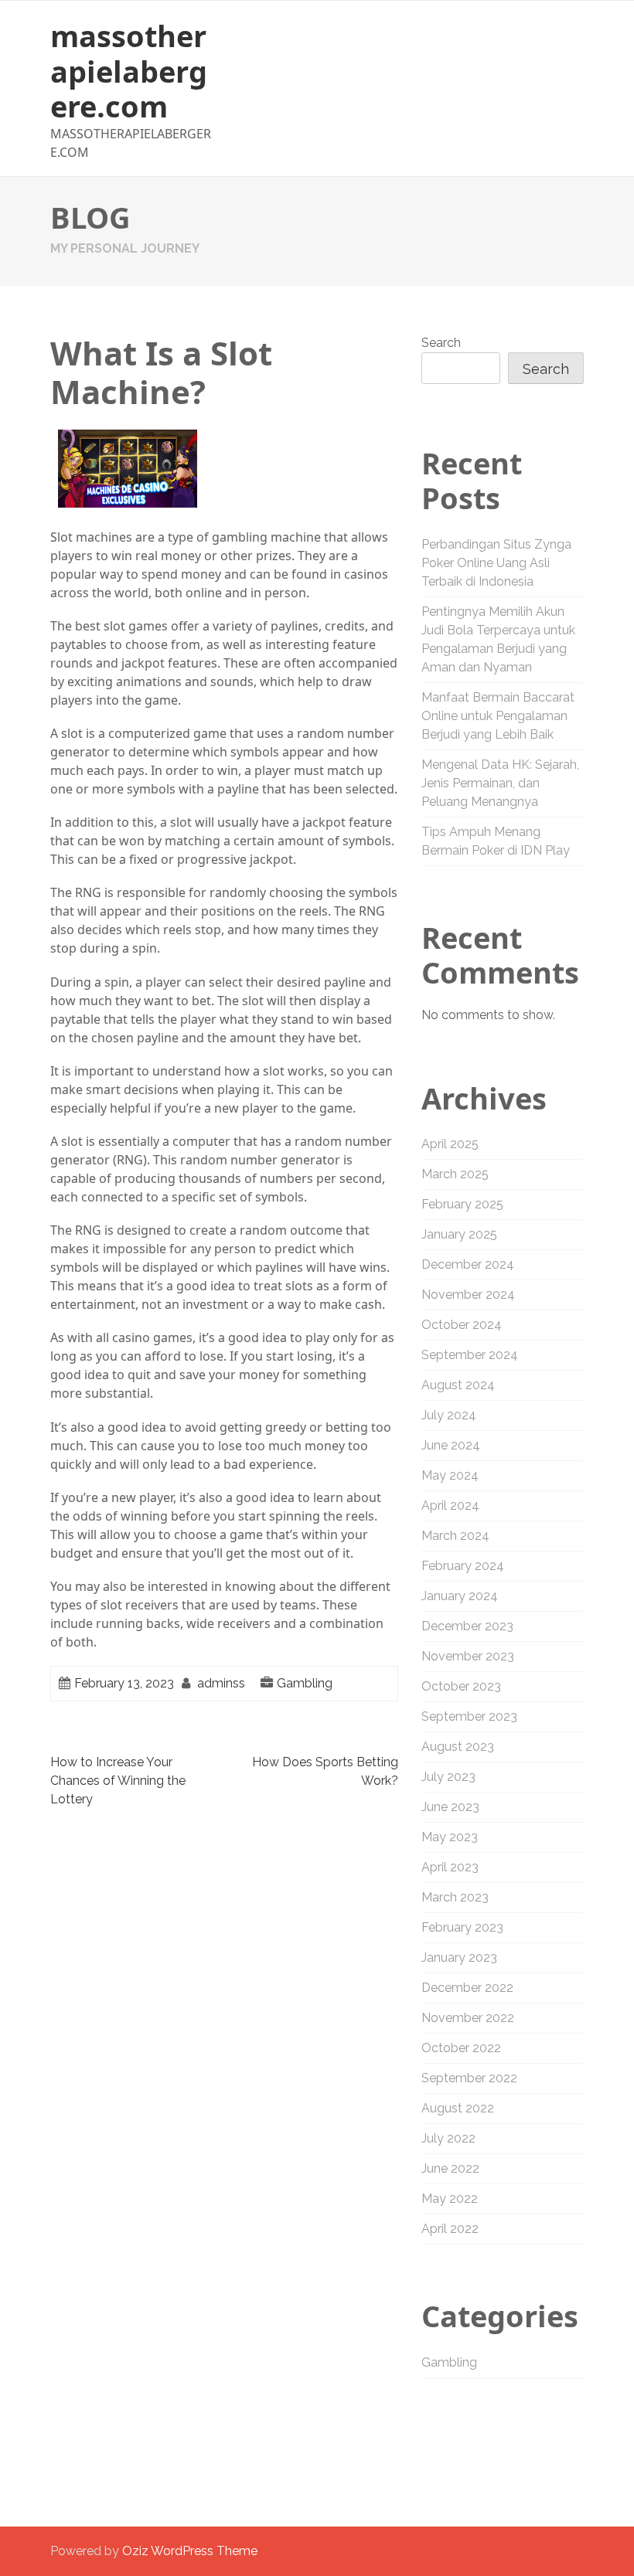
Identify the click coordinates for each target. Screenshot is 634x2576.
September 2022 (469, 2078)
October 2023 (461, 1686)
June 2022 (450, 2168)
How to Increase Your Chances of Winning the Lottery (118, 1781)
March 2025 (455, 1174)
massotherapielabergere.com (129, 71)
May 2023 (450, 1837)
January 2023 (459, 1957)
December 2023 (467, 1626)
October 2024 (462, 1325)
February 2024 (463, 1566)
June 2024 (451, 1445)
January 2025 (459, 1234)
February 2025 (462, 1204)
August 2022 (458, 2108)
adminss (221, 1683)
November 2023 (468, 1656)
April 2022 (450, 2229)
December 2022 (467, 1988)
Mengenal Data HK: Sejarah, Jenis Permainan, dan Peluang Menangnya (500, 783)
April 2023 (450, 1867)
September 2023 (469, 1716)
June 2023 (450, 1807)
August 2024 (458, 1385)
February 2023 (462, 1927)
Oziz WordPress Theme (190, 2551)
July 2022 (448, 2138)
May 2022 (450, 2199)
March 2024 (455, 1536)
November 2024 (468, 1295)
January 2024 (460, 1596)
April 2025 (450, 1144)
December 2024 (468, 1264)
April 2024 (450, 1505)
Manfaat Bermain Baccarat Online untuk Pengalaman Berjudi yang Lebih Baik (498, 716)
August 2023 (458, 1747)
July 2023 (448, 1777)
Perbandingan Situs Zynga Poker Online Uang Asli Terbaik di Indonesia (496, 563)
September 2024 (470, 1355)
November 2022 (468, 2018)
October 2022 (461, 2048)
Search (441, 343)
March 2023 (455, 1897)
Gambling (305, 1683)
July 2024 (449, 1415)
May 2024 (450, 1475)
